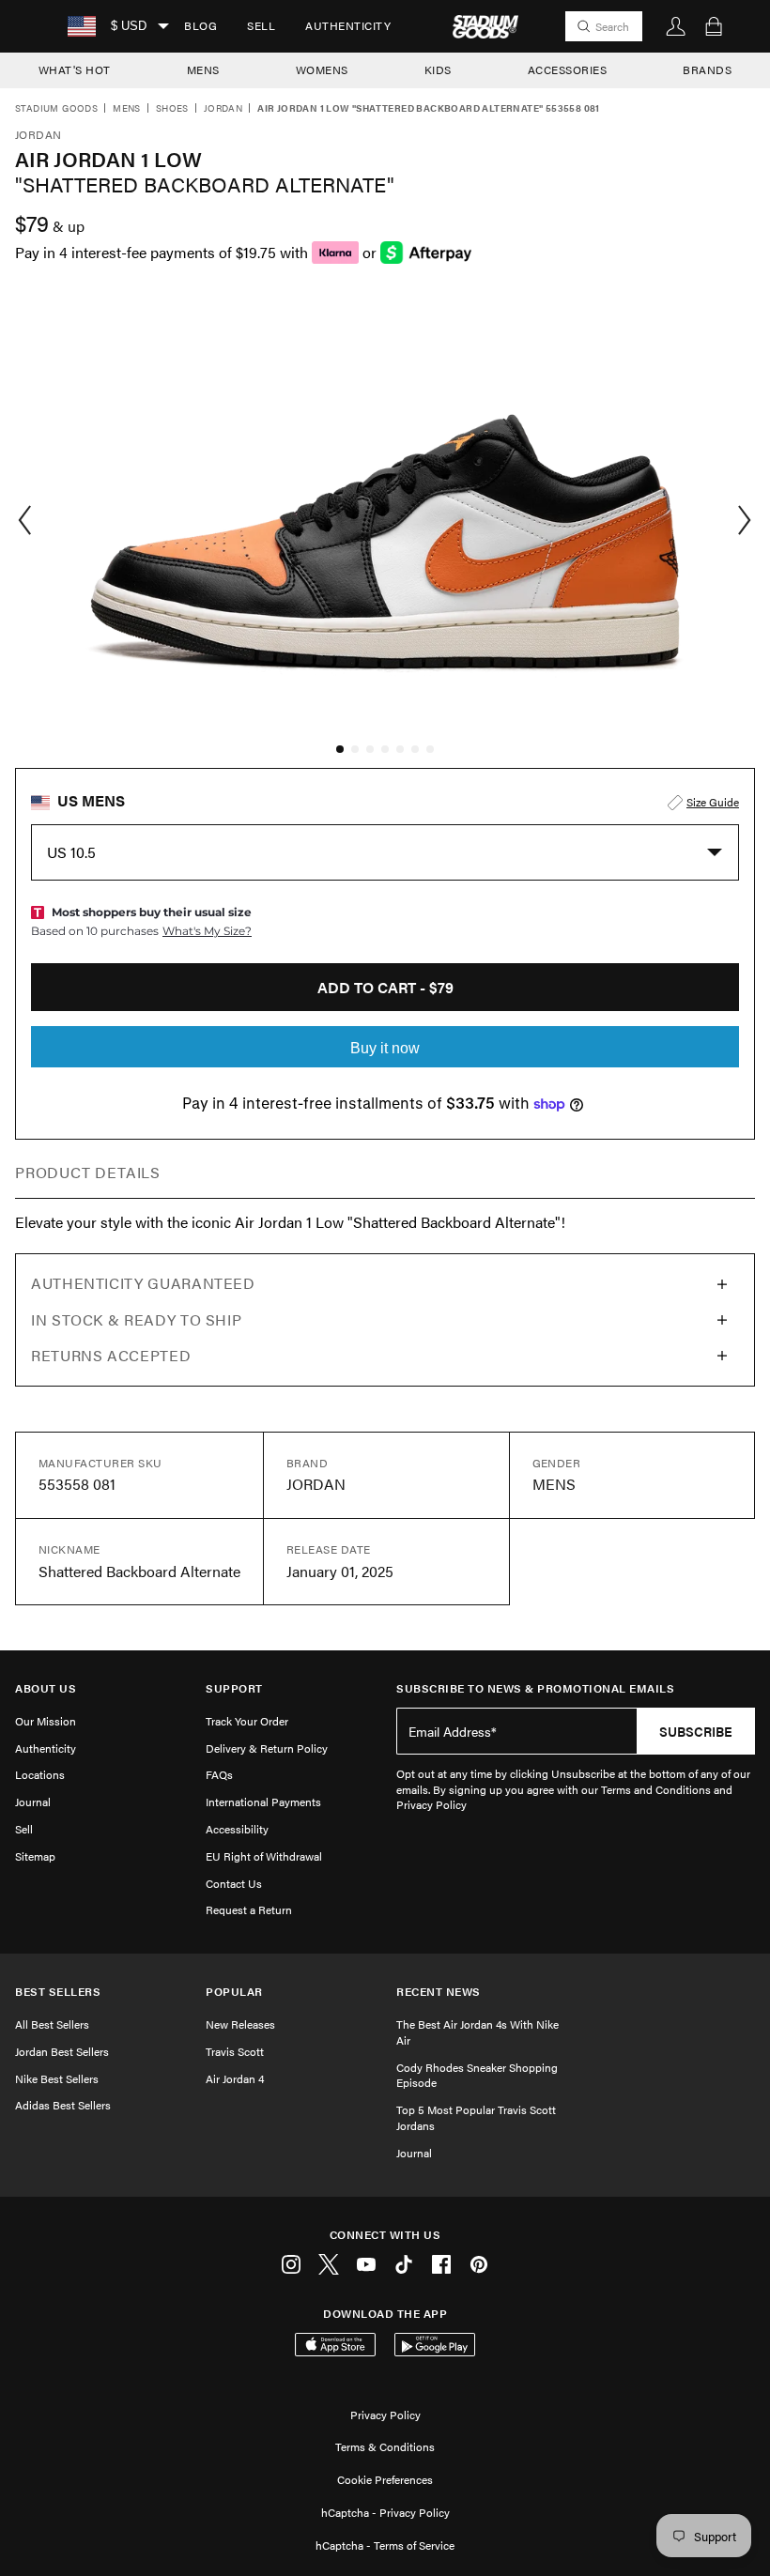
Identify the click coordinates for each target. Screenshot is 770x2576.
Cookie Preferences (385, 2479)
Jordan (223, 109)
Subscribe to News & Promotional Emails (535, 1688)
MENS (203, 69)
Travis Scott (235, 2051)
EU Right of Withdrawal (264, 1856)
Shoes (172, 109)
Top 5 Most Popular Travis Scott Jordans (476, 2117)
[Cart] (714, 26)
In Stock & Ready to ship (136, 1319)
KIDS (438, 69)
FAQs (219, 1774)
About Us (46, 1688)
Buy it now (385, 1048)
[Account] (676, 26)
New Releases (240, 2024)
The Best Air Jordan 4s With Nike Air (477, 2032)
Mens (127, 109)
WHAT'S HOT (75, 69)
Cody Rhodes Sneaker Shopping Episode (477, 2075)
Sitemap (35, 1856)
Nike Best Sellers (57, 2078)
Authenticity (348, 25)
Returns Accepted (111, 1355)
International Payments (263, 1802)
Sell (261, 25)
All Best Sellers (52, 2024)
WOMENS (322, 69)
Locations (40, 1774)
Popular (234, 1992)
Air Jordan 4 (235, 2078)
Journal (33, 1802)
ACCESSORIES (568, 69)
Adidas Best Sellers (63, 2105)
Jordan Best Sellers (62, 2051)
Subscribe (696, 1731)
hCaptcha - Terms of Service (385, 2545)
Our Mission (46, 1721)
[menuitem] (200, 26)
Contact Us (234, 1883)
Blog (200, 25)
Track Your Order (247, 1721)
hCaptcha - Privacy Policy (385, 2512)
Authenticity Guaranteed (143, 1283)
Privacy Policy (385, 2415)
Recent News (439, 1992)
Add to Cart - (385, 987)
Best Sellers (58, 1992)
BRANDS (707, 69)
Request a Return (249, 1909)
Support (234, 1688)
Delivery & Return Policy (267, 1748)
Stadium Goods (56, 109)
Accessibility (237, 1829)
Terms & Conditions (385, 2446)
